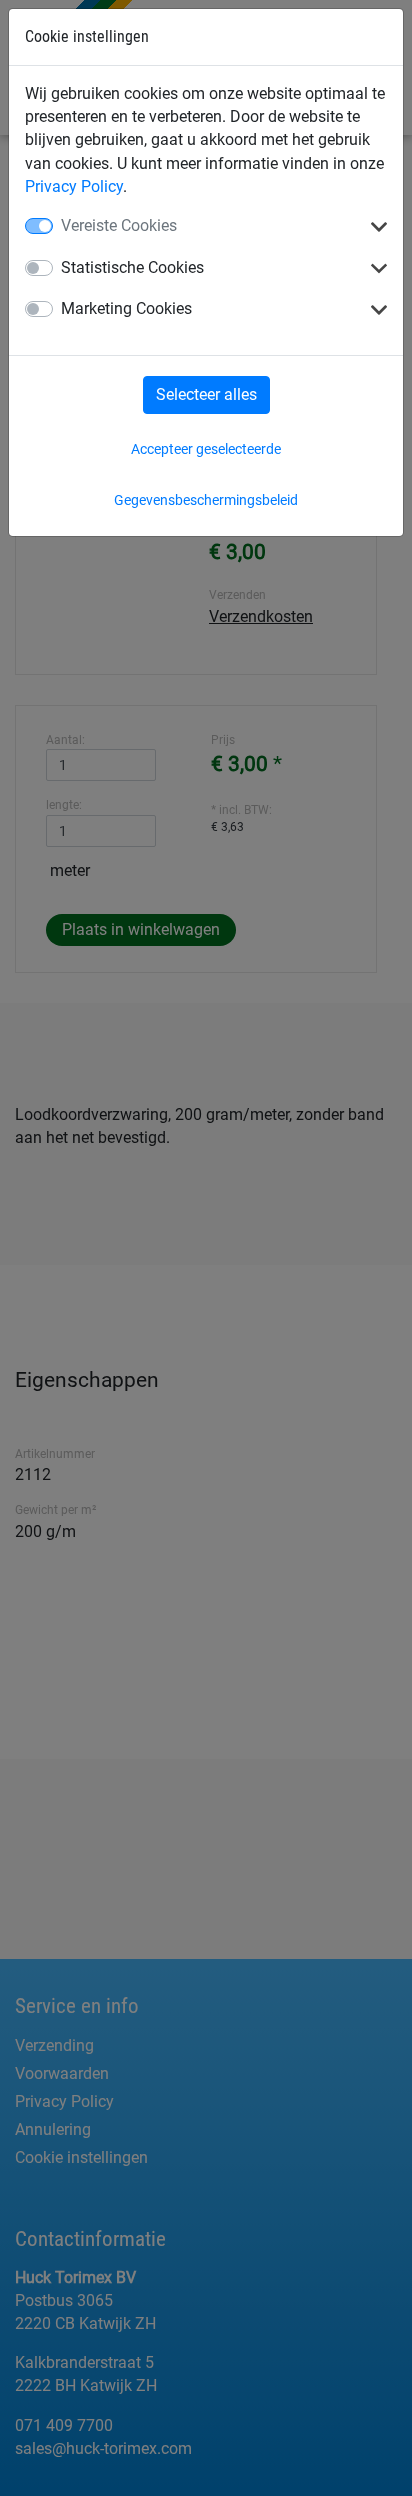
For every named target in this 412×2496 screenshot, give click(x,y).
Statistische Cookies (132, 267)
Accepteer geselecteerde (206, 449)
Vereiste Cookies (119, 225)
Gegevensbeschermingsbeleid (206, 500)
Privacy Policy (74, 186)
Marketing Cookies (126, 308)
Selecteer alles (206, 394)
